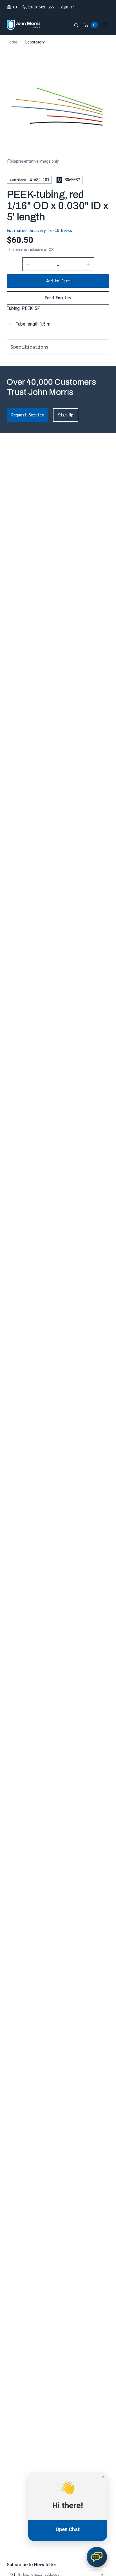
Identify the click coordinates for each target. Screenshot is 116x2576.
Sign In (67, 7)
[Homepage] (24, 25)
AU (14, 7)
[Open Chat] (97, 2557)
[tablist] (58, 347)
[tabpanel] (58, 360)
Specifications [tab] (30, 347)
